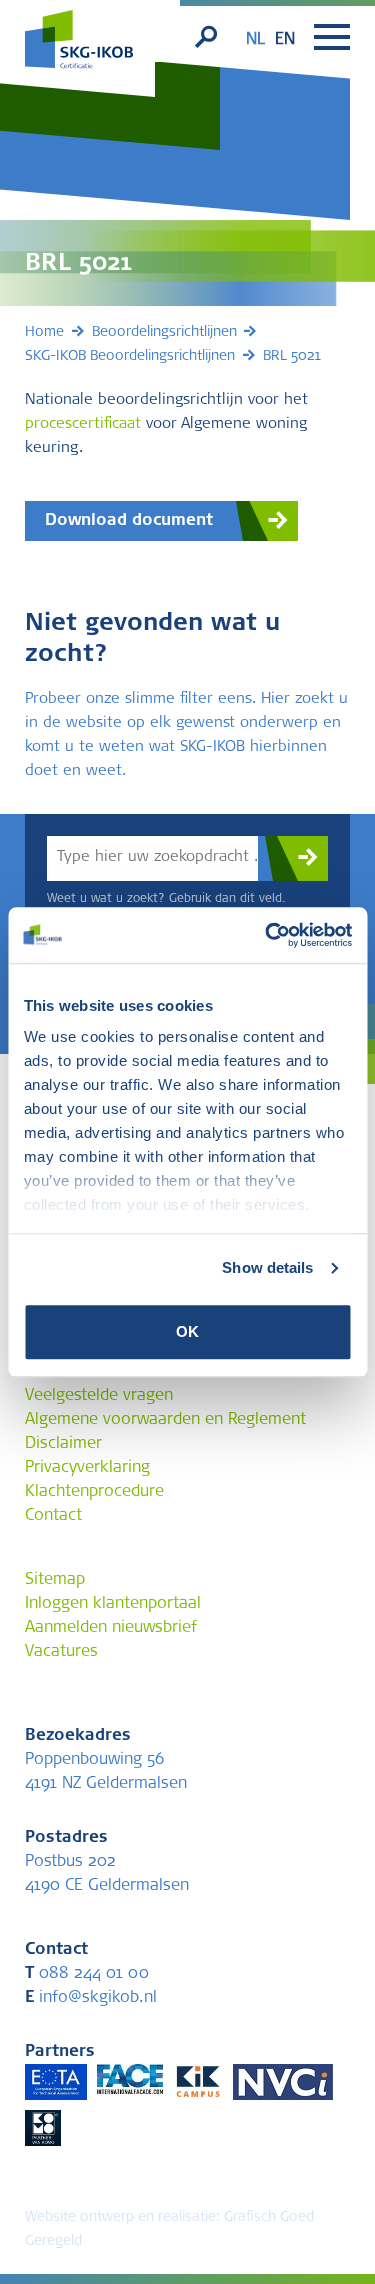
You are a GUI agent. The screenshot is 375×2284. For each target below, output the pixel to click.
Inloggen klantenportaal (113, 1604)
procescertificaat (83, 424)
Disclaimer (63, 1444)
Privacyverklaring (87, 1468)
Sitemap (55, 1580)
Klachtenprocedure (94, 1492)
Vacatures (61, 1652)
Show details (267, 1267)
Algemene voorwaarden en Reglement (165, 1420)
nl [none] (255, 40)
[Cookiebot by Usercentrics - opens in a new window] (267, 935)
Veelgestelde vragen (99, 1396)
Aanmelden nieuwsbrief (111, 1628)
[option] (285, 40)
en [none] (285, 40)
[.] (293, 858)
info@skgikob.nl (91, 1998)
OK (187, 1331)
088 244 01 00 (87, 1974)
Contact (53, 1516)
